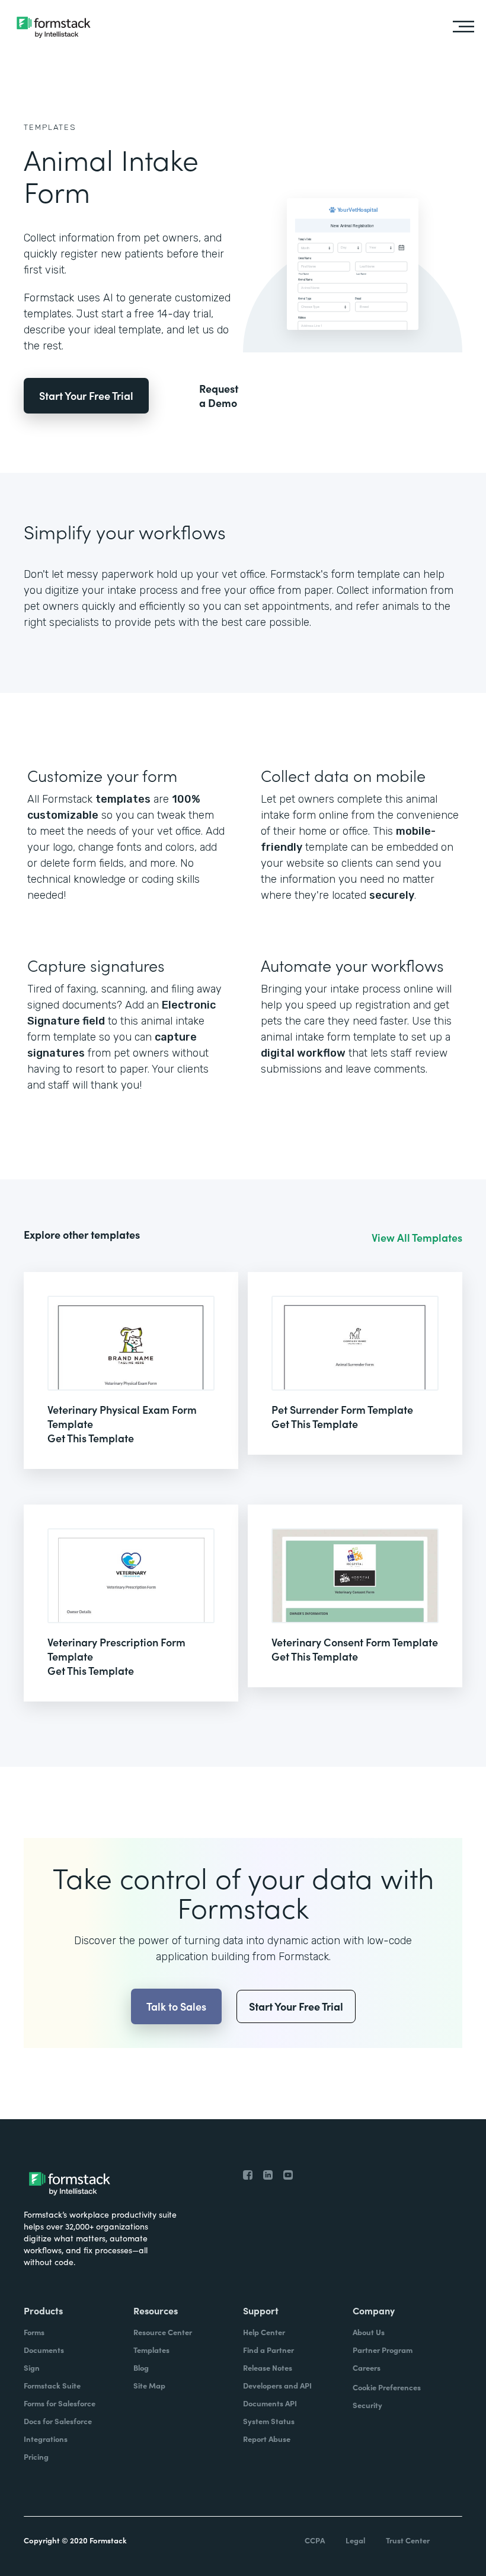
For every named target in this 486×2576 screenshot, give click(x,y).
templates (123, 799)
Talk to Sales (176, 2006)
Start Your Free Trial (86, 395)
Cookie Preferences (387, 2387)
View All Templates (417, 1238)
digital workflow (303, 1053)
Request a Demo (219, 396)
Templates (50, 127)
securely (392, 895)
